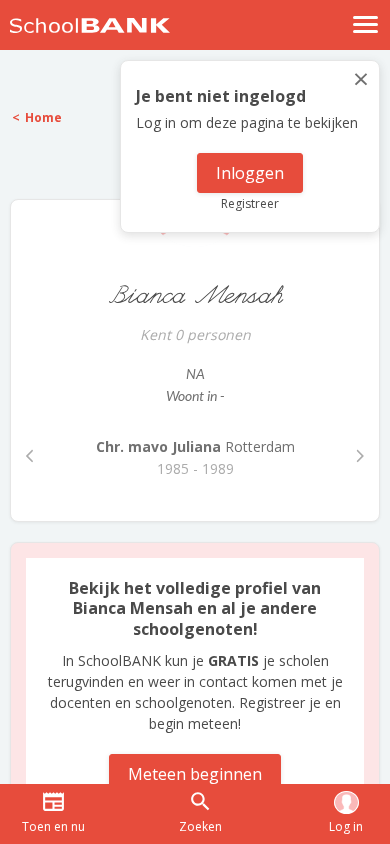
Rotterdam (195, 446)
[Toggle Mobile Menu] (366, 24)
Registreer (250, 203)
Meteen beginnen (195, 774)
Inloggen (250, 173)
